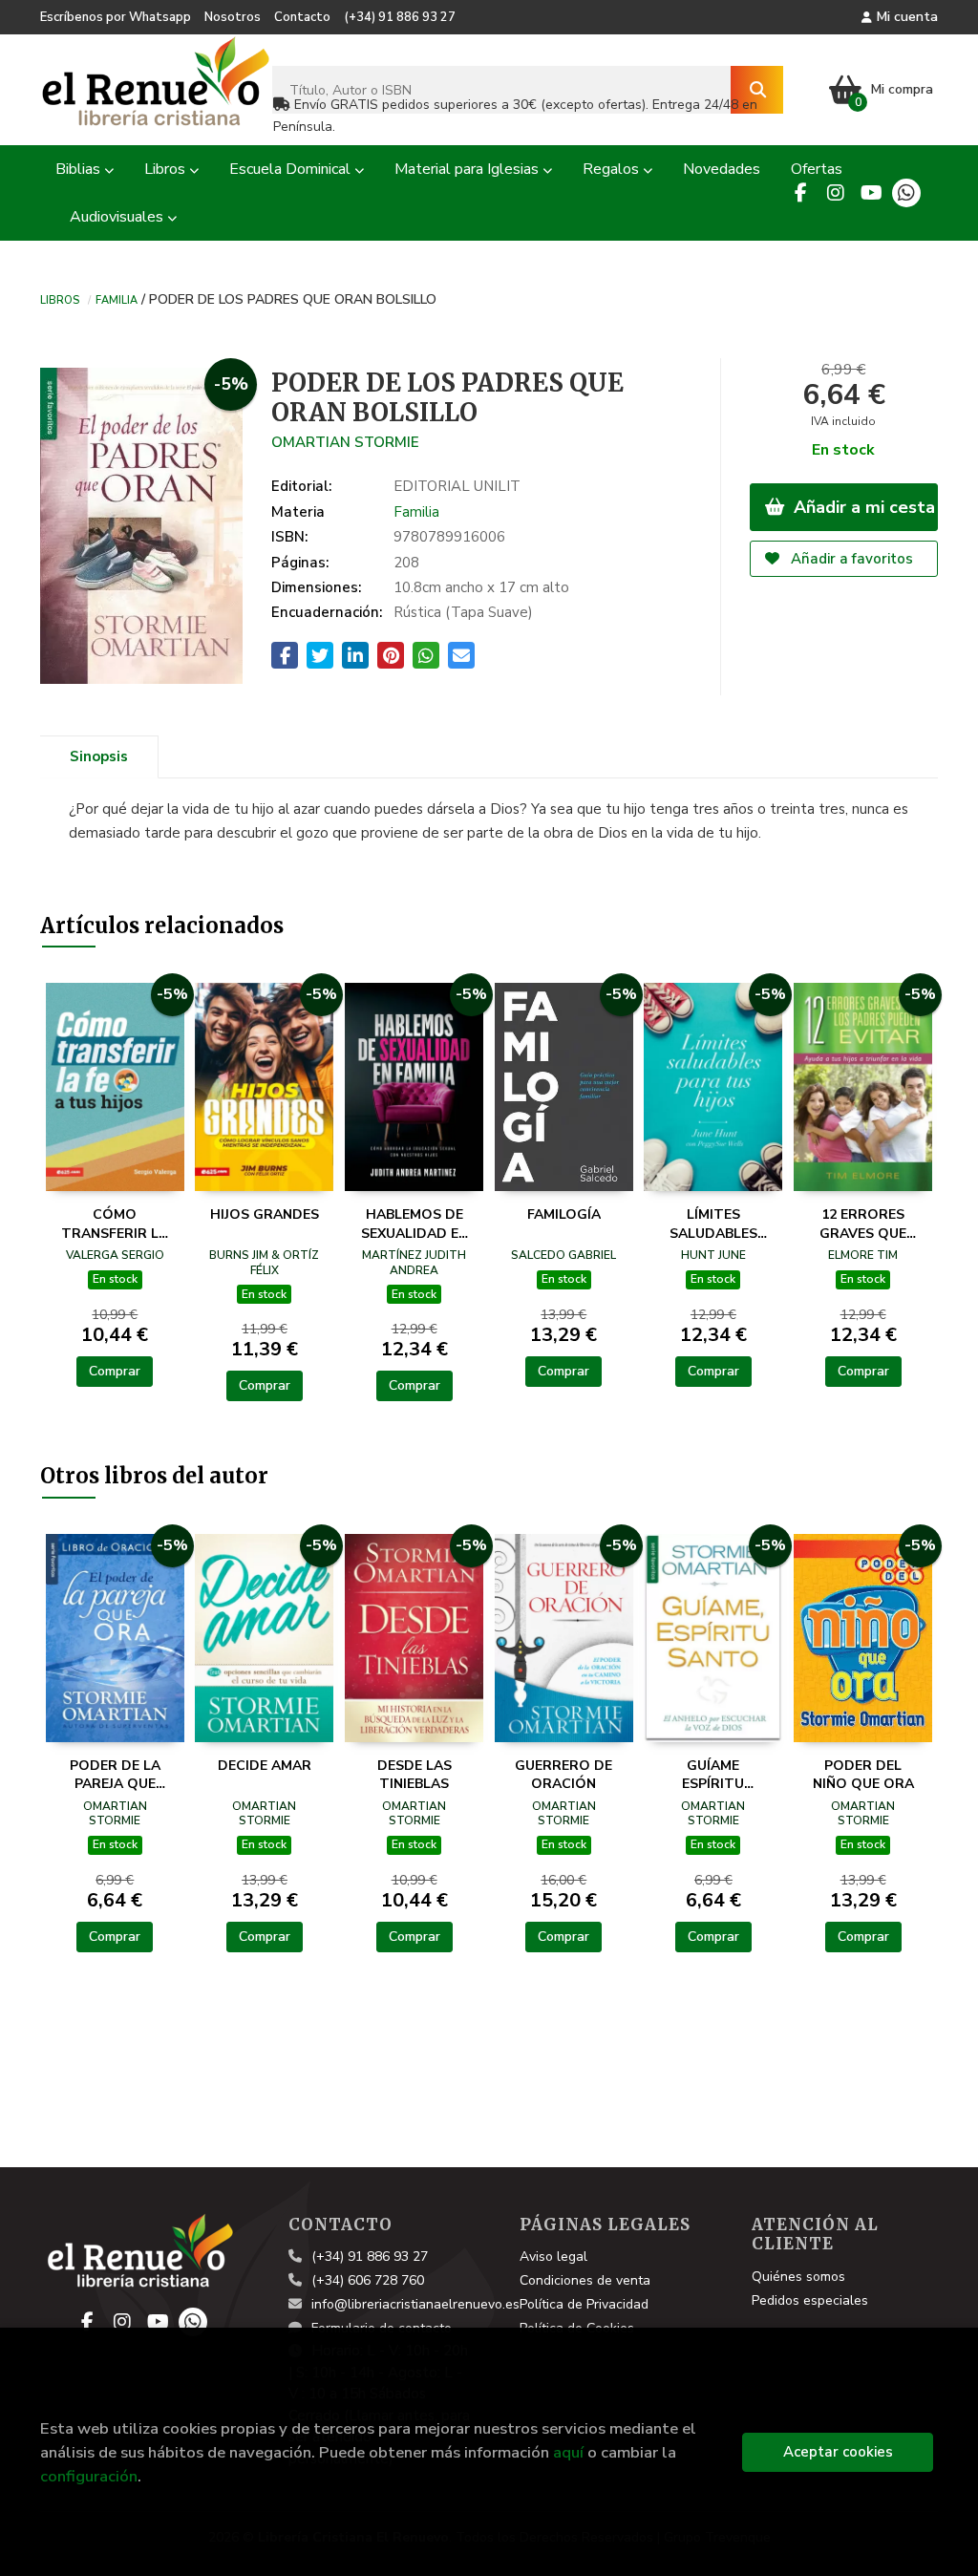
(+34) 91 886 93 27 (400, 17)
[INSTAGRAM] (836, 193)
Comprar (115, 1371)
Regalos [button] (613, 169)
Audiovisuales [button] (118, 217)
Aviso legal (553, 2257)
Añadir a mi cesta (862, 507)
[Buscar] (757, 90)
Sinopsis (99, 756)
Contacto (302, 17)
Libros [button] (167, 169)
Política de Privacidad (584, 2304)
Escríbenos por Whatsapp (116, 17)
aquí (568, 2452)
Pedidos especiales (810, 2300)
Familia (117, 299)
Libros (60, 299)
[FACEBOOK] (800, 193)
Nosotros (233, 17)
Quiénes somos (798, 2277)
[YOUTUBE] (871, 193)
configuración (89, 2476)
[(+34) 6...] (906, 193)
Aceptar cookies (838, 2452)
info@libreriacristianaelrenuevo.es (415, 2304)
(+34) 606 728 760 (368, 2280)
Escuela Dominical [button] (292, 169)
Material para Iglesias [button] (468, 169)
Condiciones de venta (585, 2280)
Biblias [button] (80, 169)
